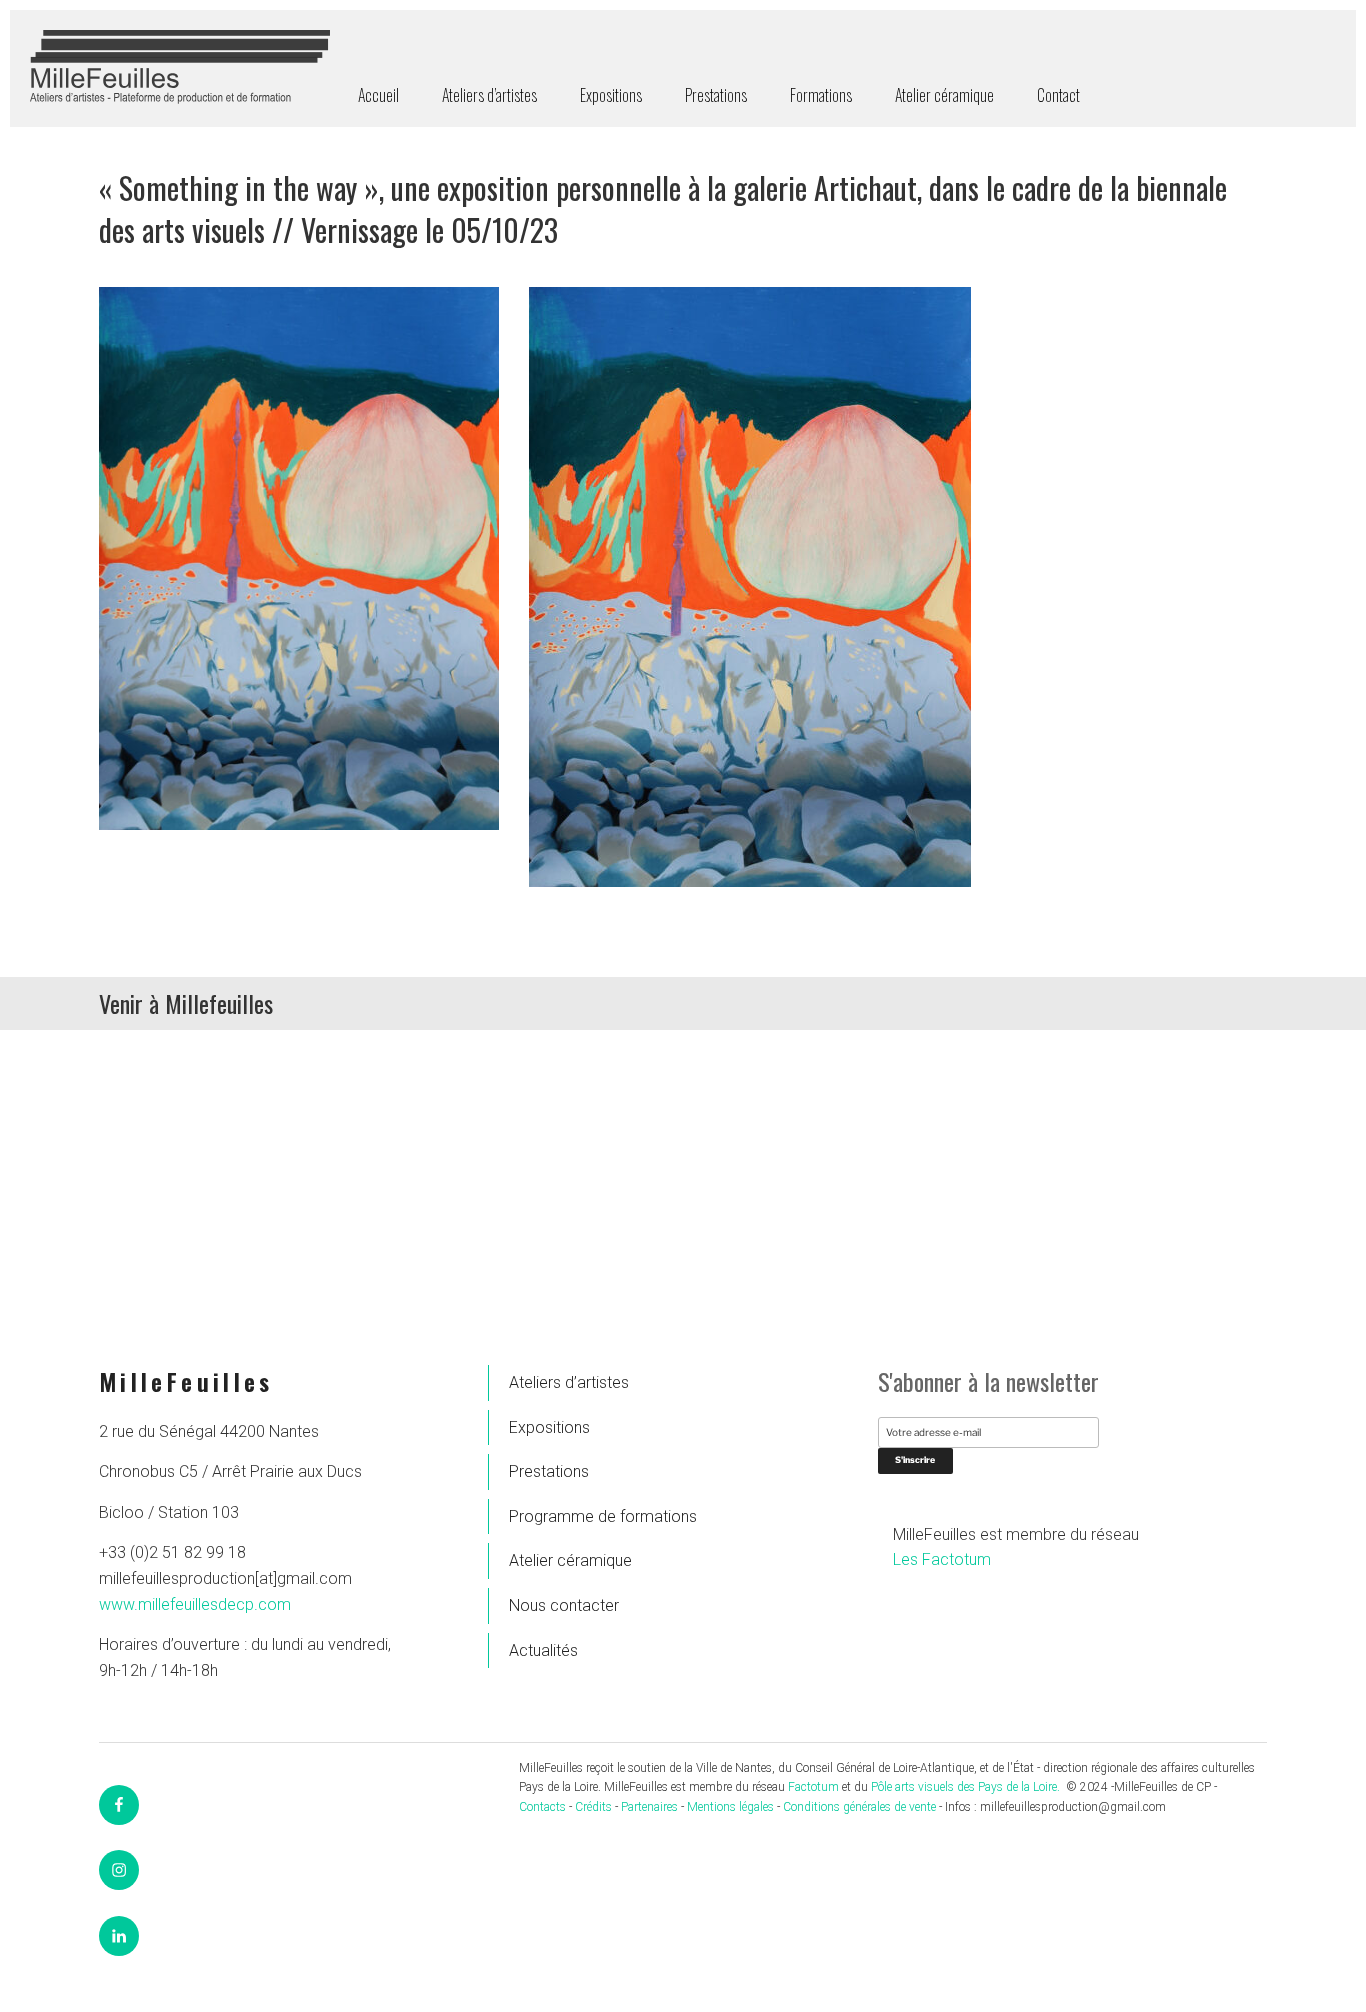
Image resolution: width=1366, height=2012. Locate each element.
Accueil (378, 95)
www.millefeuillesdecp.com (195, 1604)
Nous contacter (564, 1605)
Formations (821, 95)
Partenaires (649, 1807)
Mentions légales (730, 1807)
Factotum (813, 1787)
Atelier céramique (944, 95)
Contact (1058, 95)
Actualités (543, 1650)
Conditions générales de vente (859, 1807)
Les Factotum (942, 1559)
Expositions (611, 95)
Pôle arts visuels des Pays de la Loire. (967, 1787)
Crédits (593, 1807)
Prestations (716, 95)
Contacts (542, 1807)
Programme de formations (603, 1516)
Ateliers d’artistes (489, 95)
